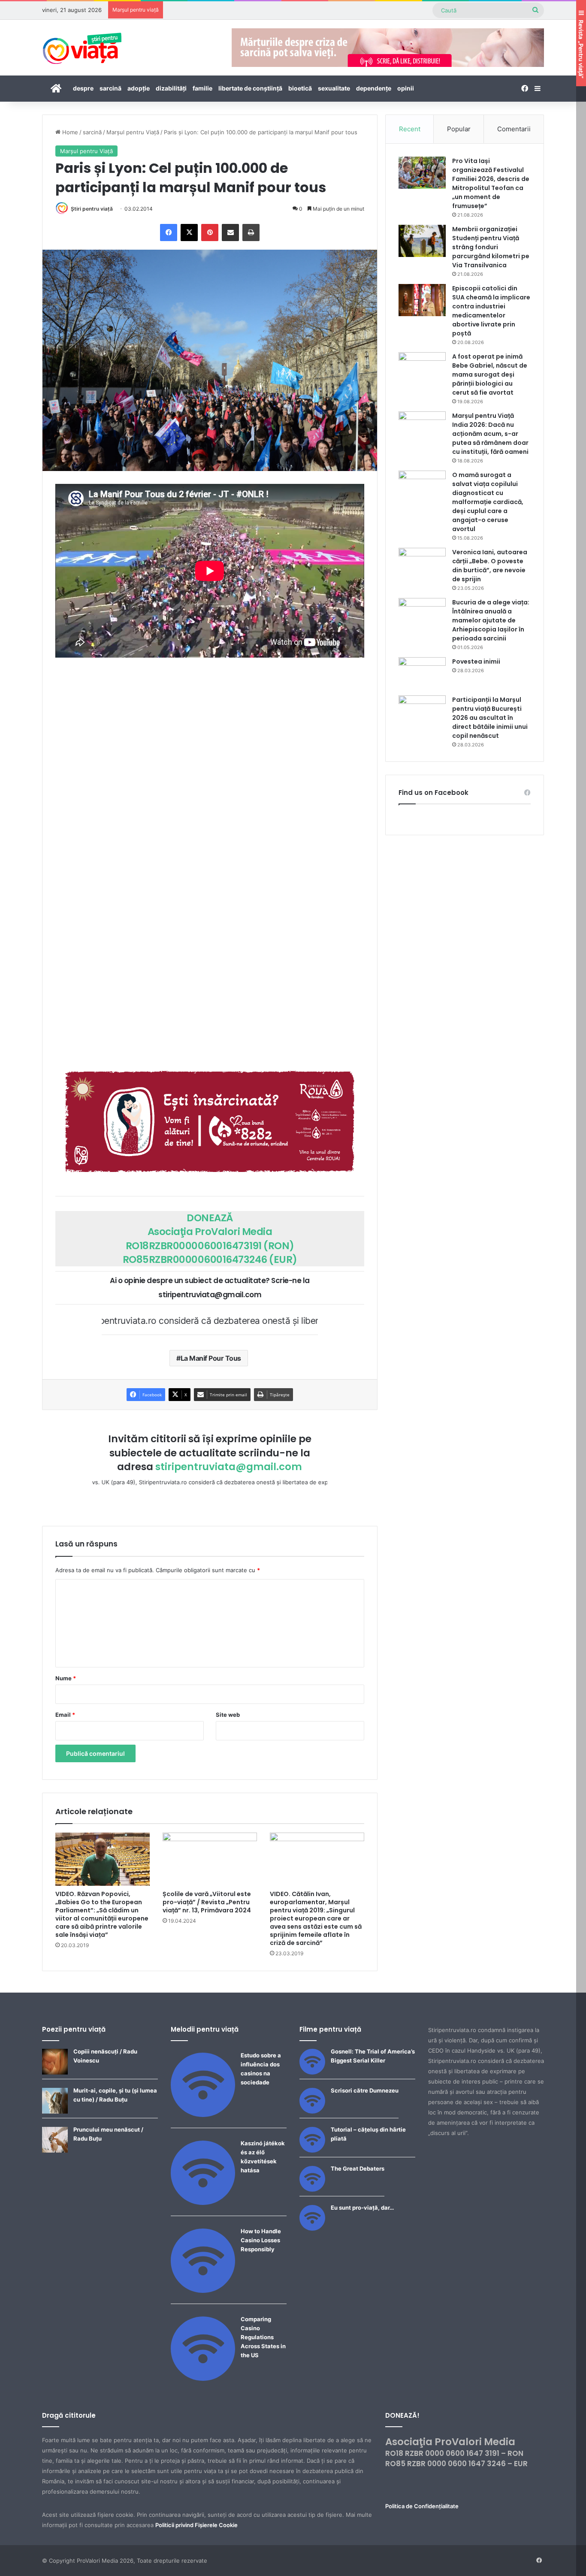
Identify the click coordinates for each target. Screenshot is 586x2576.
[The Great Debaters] (312, 2189)
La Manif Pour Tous (211, 1358)
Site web (228, 1715)
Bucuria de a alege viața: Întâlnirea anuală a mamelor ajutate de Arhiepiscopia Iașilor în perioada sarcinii (491, 620)
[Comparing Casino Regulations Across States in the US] (203, 2379)
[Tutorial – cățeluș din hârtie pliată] (312, 2150)
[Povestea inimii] (422, 673)
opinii (406, 88)
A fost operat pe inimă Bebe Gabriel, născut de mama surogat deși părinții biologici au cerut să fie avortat (490, 374)
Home (69, 132)
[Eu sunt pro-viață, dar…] (312, 2229)
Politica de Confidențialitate (422, 2506)
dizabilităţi (171, 88)
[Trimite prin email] (230, 233)
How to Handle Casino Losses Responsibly (261, 2240)
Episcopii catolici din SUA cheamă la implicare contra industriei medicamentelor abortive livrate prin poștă (491, 311)
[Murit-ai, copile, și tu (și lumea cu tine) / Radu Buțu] (55, 2111)
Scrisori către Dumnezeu (365, 2090)
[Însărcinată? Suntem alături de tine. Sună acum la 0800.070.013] (210, 1122)
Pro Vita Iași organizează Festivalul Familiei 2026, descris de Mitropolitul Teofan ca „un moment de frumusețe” (491, 183)
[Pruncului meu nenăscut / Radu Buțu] (55, 2150)
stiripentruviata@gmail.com (229, 1467)
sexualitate (334, 88)
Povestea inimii (476, 661)
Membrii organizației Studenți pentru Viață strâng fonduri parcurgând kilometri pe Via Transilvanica (491, 247)
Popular (459, 129)
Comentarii (514, 129)
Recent (410, 129)
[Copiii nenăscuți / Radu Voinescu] (55, 2072)
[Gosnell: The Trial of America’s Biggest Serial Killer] (312, 2072)
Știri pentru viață (92, 209)
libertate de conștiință (250, 88)
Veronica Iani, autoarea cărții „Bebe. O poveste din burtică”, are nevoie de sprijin (490, 566)
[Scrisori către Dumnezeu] (312, 2111)
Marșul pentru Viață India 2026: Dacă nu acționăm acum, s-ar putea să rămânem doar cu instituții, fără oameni (490, 434)
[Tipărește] (251, 233)
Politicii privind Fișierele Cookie (196, 2525)
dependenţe (374, 88)
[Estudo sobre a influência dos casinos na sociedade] (203, 2115)
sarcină (110, 88)
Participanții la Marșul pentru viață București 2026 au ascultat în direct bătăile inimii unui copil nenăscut (490, 718)
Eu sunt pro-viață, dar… (362, 2208)
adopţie (139, 88)
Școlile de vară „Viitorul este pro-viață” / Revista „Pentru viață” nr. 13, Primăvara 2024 (207, 1902)
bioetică (300, 88)
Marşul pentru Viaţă (133, 132)
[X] (189, 233)
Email (65, 1715)
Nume (66, 1678)
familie (202, 88)
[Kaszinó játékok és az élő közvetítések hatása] (203, 2203)
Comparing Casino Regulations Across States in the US (263, 2337)
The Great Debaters (358, 2168)
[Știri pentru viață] (82, 45)
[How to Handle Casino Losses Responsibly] (203, 2291)
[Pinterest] (210, 233)
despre (83, 88)
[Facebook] (169, 233)
